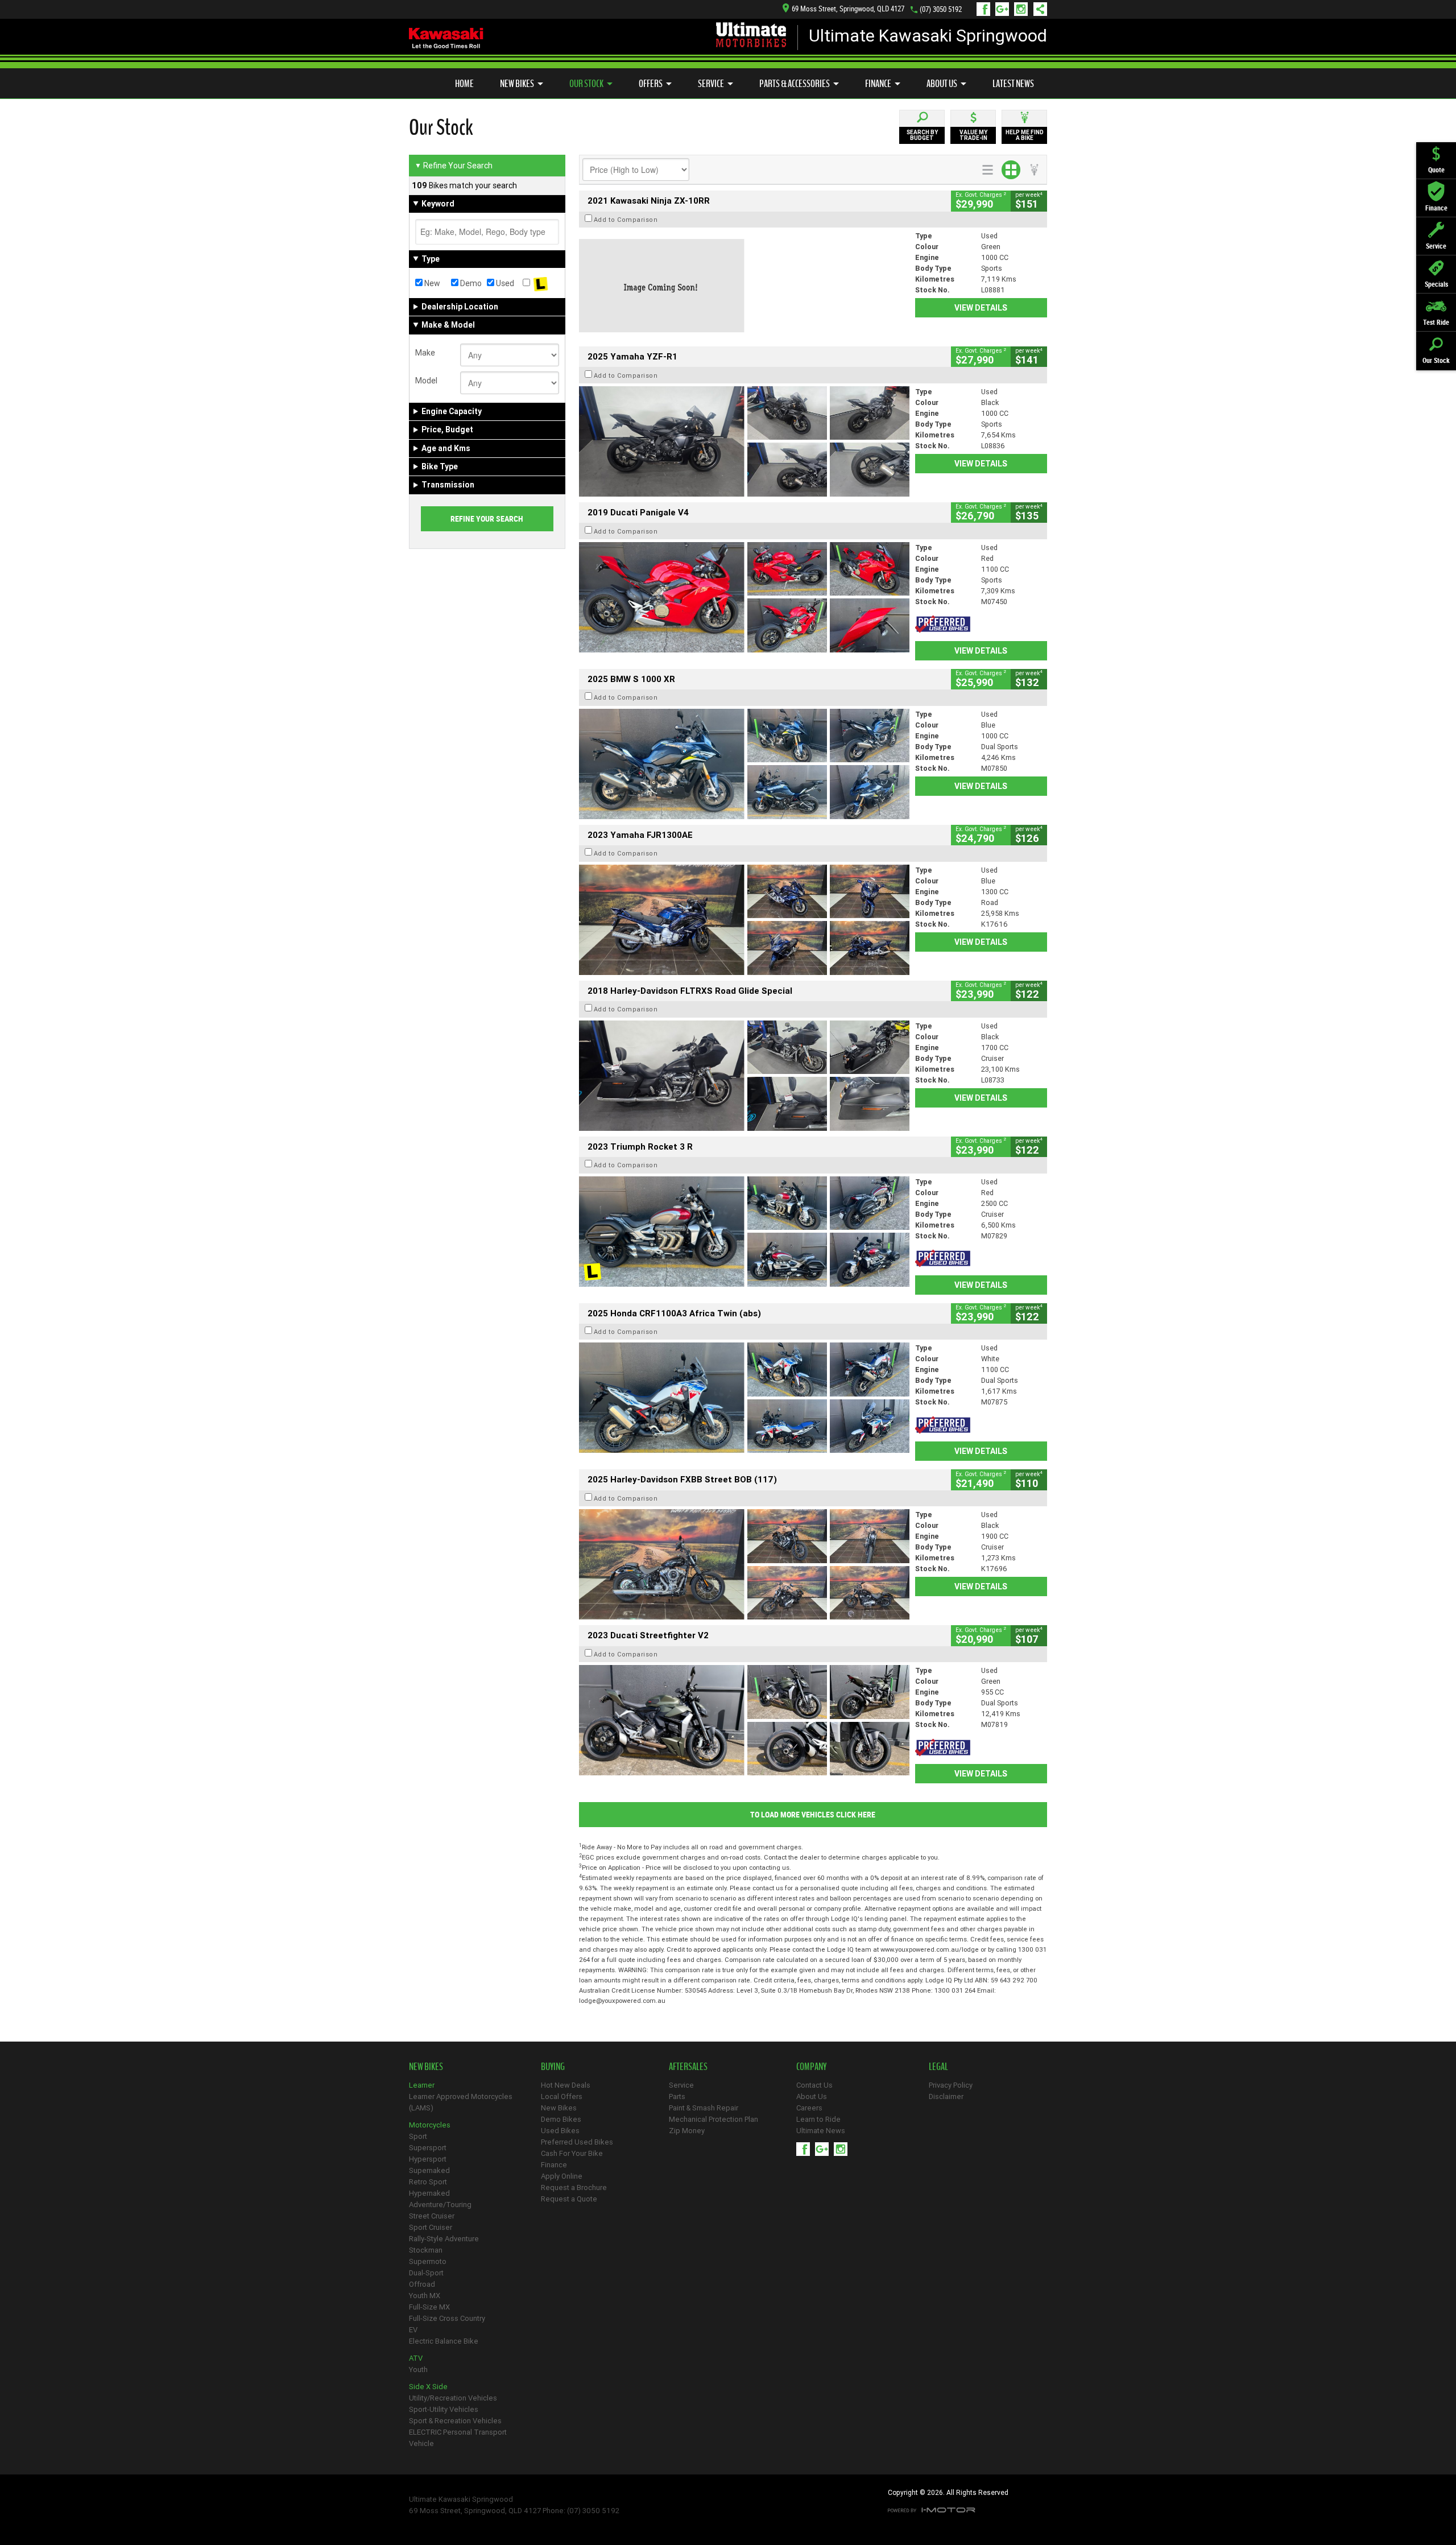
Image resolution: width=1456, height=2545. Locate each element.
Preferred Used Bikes (577, 2142)
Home (464, 84)
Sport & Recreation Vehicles (455, 2421)
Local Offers (562, 2096)
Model (426, 381)
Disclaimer (946, 2096)
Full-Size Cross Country (447, 2318)
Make (425, 353)
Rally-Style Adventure (444, 2239)
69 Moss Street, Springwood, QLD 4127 (848, 9)
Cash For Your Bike (572, 2153)
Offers (651, 84)
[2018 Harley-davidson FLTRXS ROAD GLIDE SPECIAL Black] (744, 1076)
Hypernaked (429, 2193)
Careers (809, 2108)
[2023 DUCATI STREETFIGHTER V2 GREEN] (744, 1720)
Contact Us (814, 2085)
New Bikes (517, 84)
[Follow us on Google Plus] (1005, 9)
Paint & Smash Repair (704, 2108)
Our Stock (586, 84)
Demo (470, 283)
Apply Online (562, 2176)
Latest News (1013, 84)
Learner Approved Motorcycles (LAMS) (461, 2102)
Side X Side (428, 2387)
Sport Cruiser (431, 2227)
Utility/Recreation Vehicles (453, 2398)
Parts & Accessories (795, 84)
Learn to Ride (818, 2119)
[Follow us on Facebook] (986, 9)
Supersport (428, 2148)
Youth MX (425, 2296)
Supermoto (428, 2261)
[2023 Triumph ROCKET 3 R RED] (744, 1232)
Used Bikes (560, 2131)
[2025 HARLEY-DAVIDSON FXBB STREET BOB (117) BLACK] (744, 1564)
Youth (418, 2370)
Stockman (426, 2250)
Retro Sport (428, 2182)
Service (711, 84)
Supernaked (429, 2170)
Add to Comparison (626, 220)
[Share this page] (1037, 9)
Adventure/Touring (440, 2205)
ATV (416, 2358)
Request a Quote (569, 2199)
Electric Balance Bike (444, 2341)
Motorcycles (430, 2125)
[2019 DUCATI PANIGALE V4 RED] (744, 597)
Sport (418, 2136)
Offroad (422, 2284)
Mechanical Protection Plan (713, 2119)
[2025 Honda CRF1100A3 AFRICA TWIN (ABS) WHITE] (744, 1398)
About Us (942, 84)
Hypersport (428, 2159)
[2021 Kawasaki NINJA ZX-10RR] (744, 286)
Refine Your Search (454, 166)
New (431, 283)
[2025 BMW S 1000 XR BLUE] (744, 764)
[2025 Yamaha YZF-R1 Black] (744, 441)
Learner (422, 2085)
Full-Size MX (429, 2307)
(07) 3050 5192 (941, 9)
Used (504, 283)
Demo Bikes (561, 2119)
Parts (677, 2096)
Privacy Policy (951, 2085)
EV (413, 2330)
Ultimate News (821, 2131)
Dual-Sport (426, 2273)
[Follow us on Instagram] (1023, 9)
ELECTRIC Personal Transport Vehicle (458, 2438)
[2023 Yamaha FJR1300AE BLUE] (744, 920)
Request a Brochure (574, 2187)
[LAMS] (541, 283)
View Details (981, 308)
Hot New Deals (566, 2085)
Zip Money (687, 2131)
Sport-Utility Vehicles (444, 2409)
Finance (878, 84)
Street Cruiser (432, 2216)
